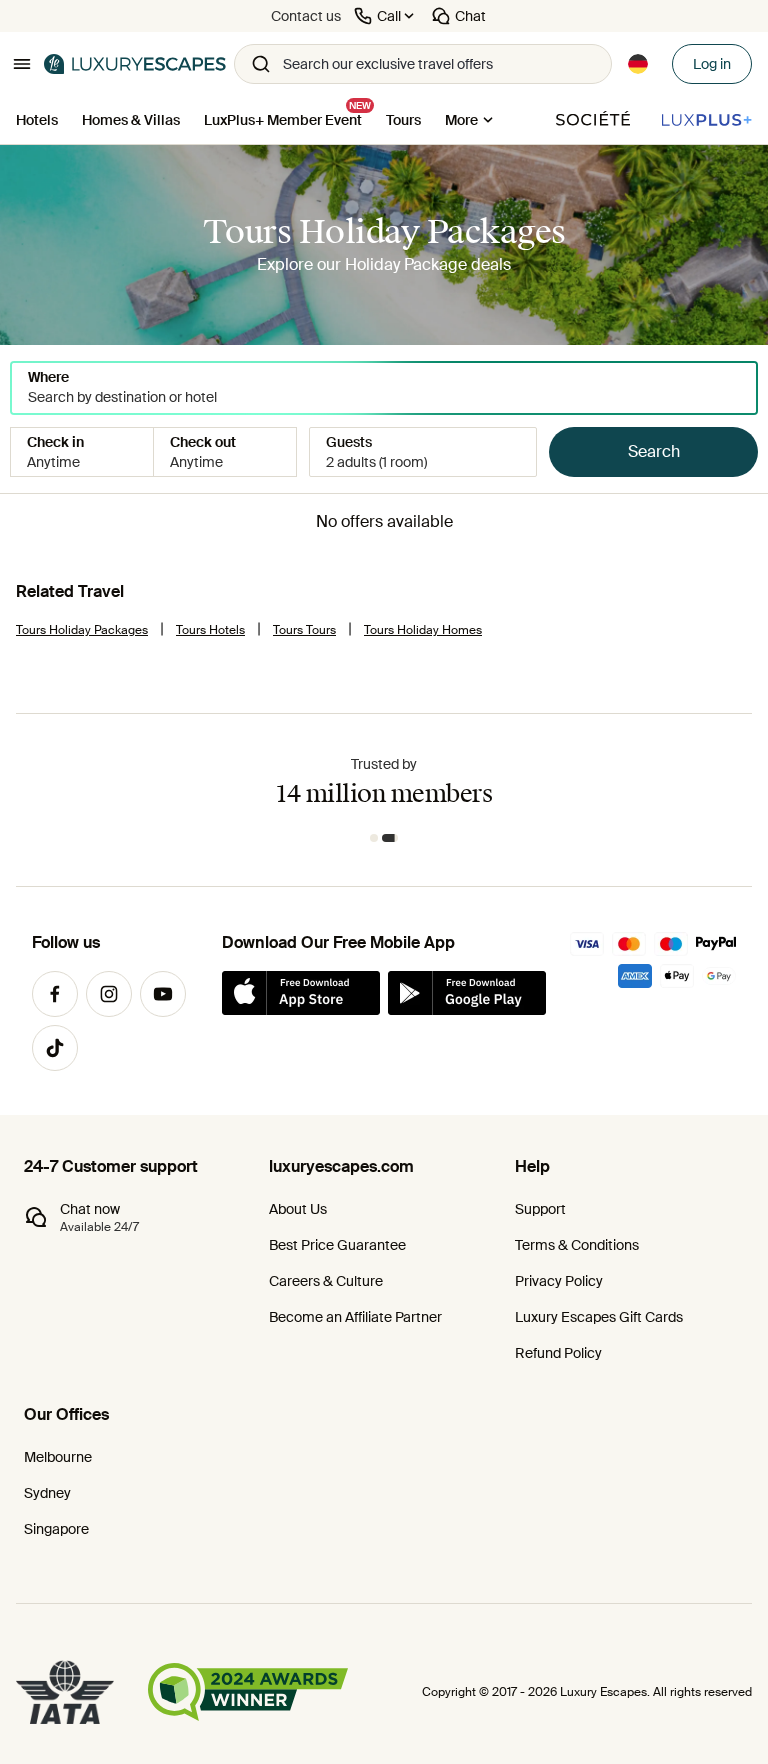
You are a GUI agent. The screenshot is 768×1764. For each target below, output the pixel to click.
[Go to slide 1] (374, 838)
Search (654, 451)
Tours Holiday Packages (82, 630)
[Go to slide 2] (390, 838)
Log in (712, 64)
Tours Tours (304, 630)
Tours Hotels (210, 630)
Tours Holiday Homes (423, 630)
